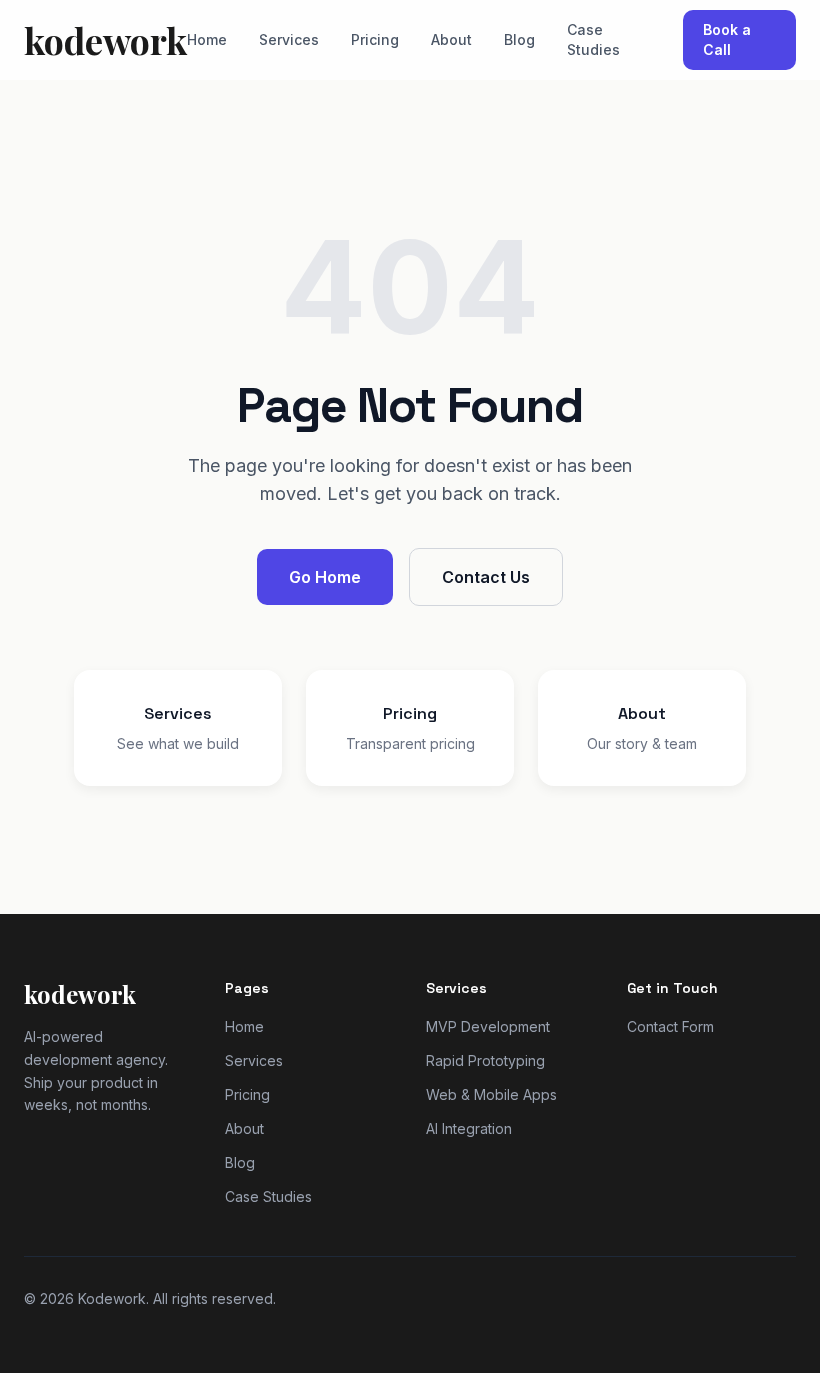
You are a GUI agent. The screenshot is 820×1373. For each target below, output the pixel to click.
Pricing (375, 39)
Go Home (325, 577)
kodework (105, 40)
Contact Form (670, 1026)
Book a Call (727, 39)
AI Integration (469, 1128)
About (451, 39)
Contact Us (486, 577)
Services (289, 39)
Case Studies (593, 39)
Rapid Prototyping (485, 1060)
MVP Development (488, 1026)
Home (207, 39)
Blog (519, 39)
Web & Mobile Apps (491, 1094)
